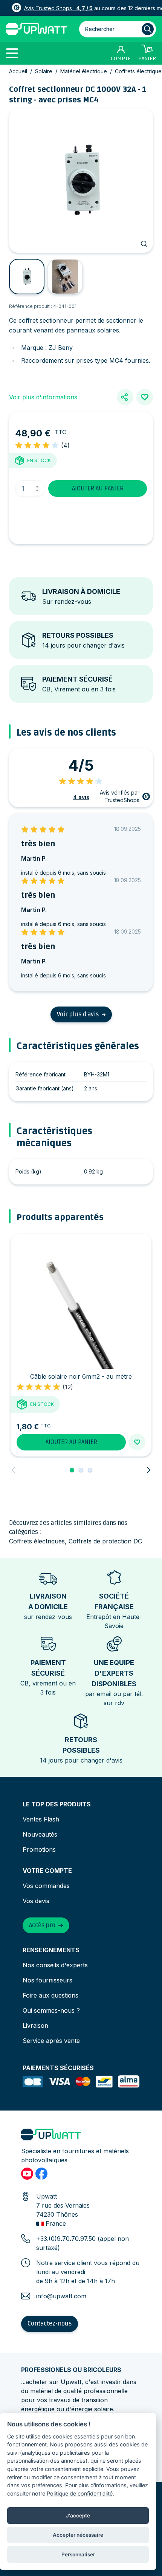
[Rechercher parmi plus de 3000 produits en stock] (148, 29)
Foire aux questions (50, 1995)
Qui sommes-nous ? (51, 2010)
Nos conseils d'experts (55, 1965)
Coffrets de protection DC (105, 1541)
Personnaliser (78, 2554)
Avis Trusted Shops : (58, 8)
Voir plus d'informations (43, 397)
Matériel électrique (84, 71)
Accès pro (42, 1925)
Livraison (35, 2026)
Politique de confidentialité (80, 2493)
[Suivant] (148, 1470)
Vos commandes (46, 1886)
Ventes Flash (41, 1819)
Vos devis (36, 1901)
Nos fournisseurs (47, 1980)
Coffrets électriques (37, 1541)
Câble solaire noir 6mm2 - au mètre (81, 1376)
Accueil (18, 71)
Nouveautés (40, 1834)
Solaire (44, 71)
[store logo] (37, 29)
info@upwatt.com (61, 2296)
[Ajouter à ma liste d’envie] (145, 397)
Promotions (39, 1849)
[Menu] (15, 53)
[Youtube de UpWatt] (27, 2174)
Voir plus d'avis (78, 1014)
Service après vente (51, 2041)
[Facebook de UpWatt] (41, 2174)
